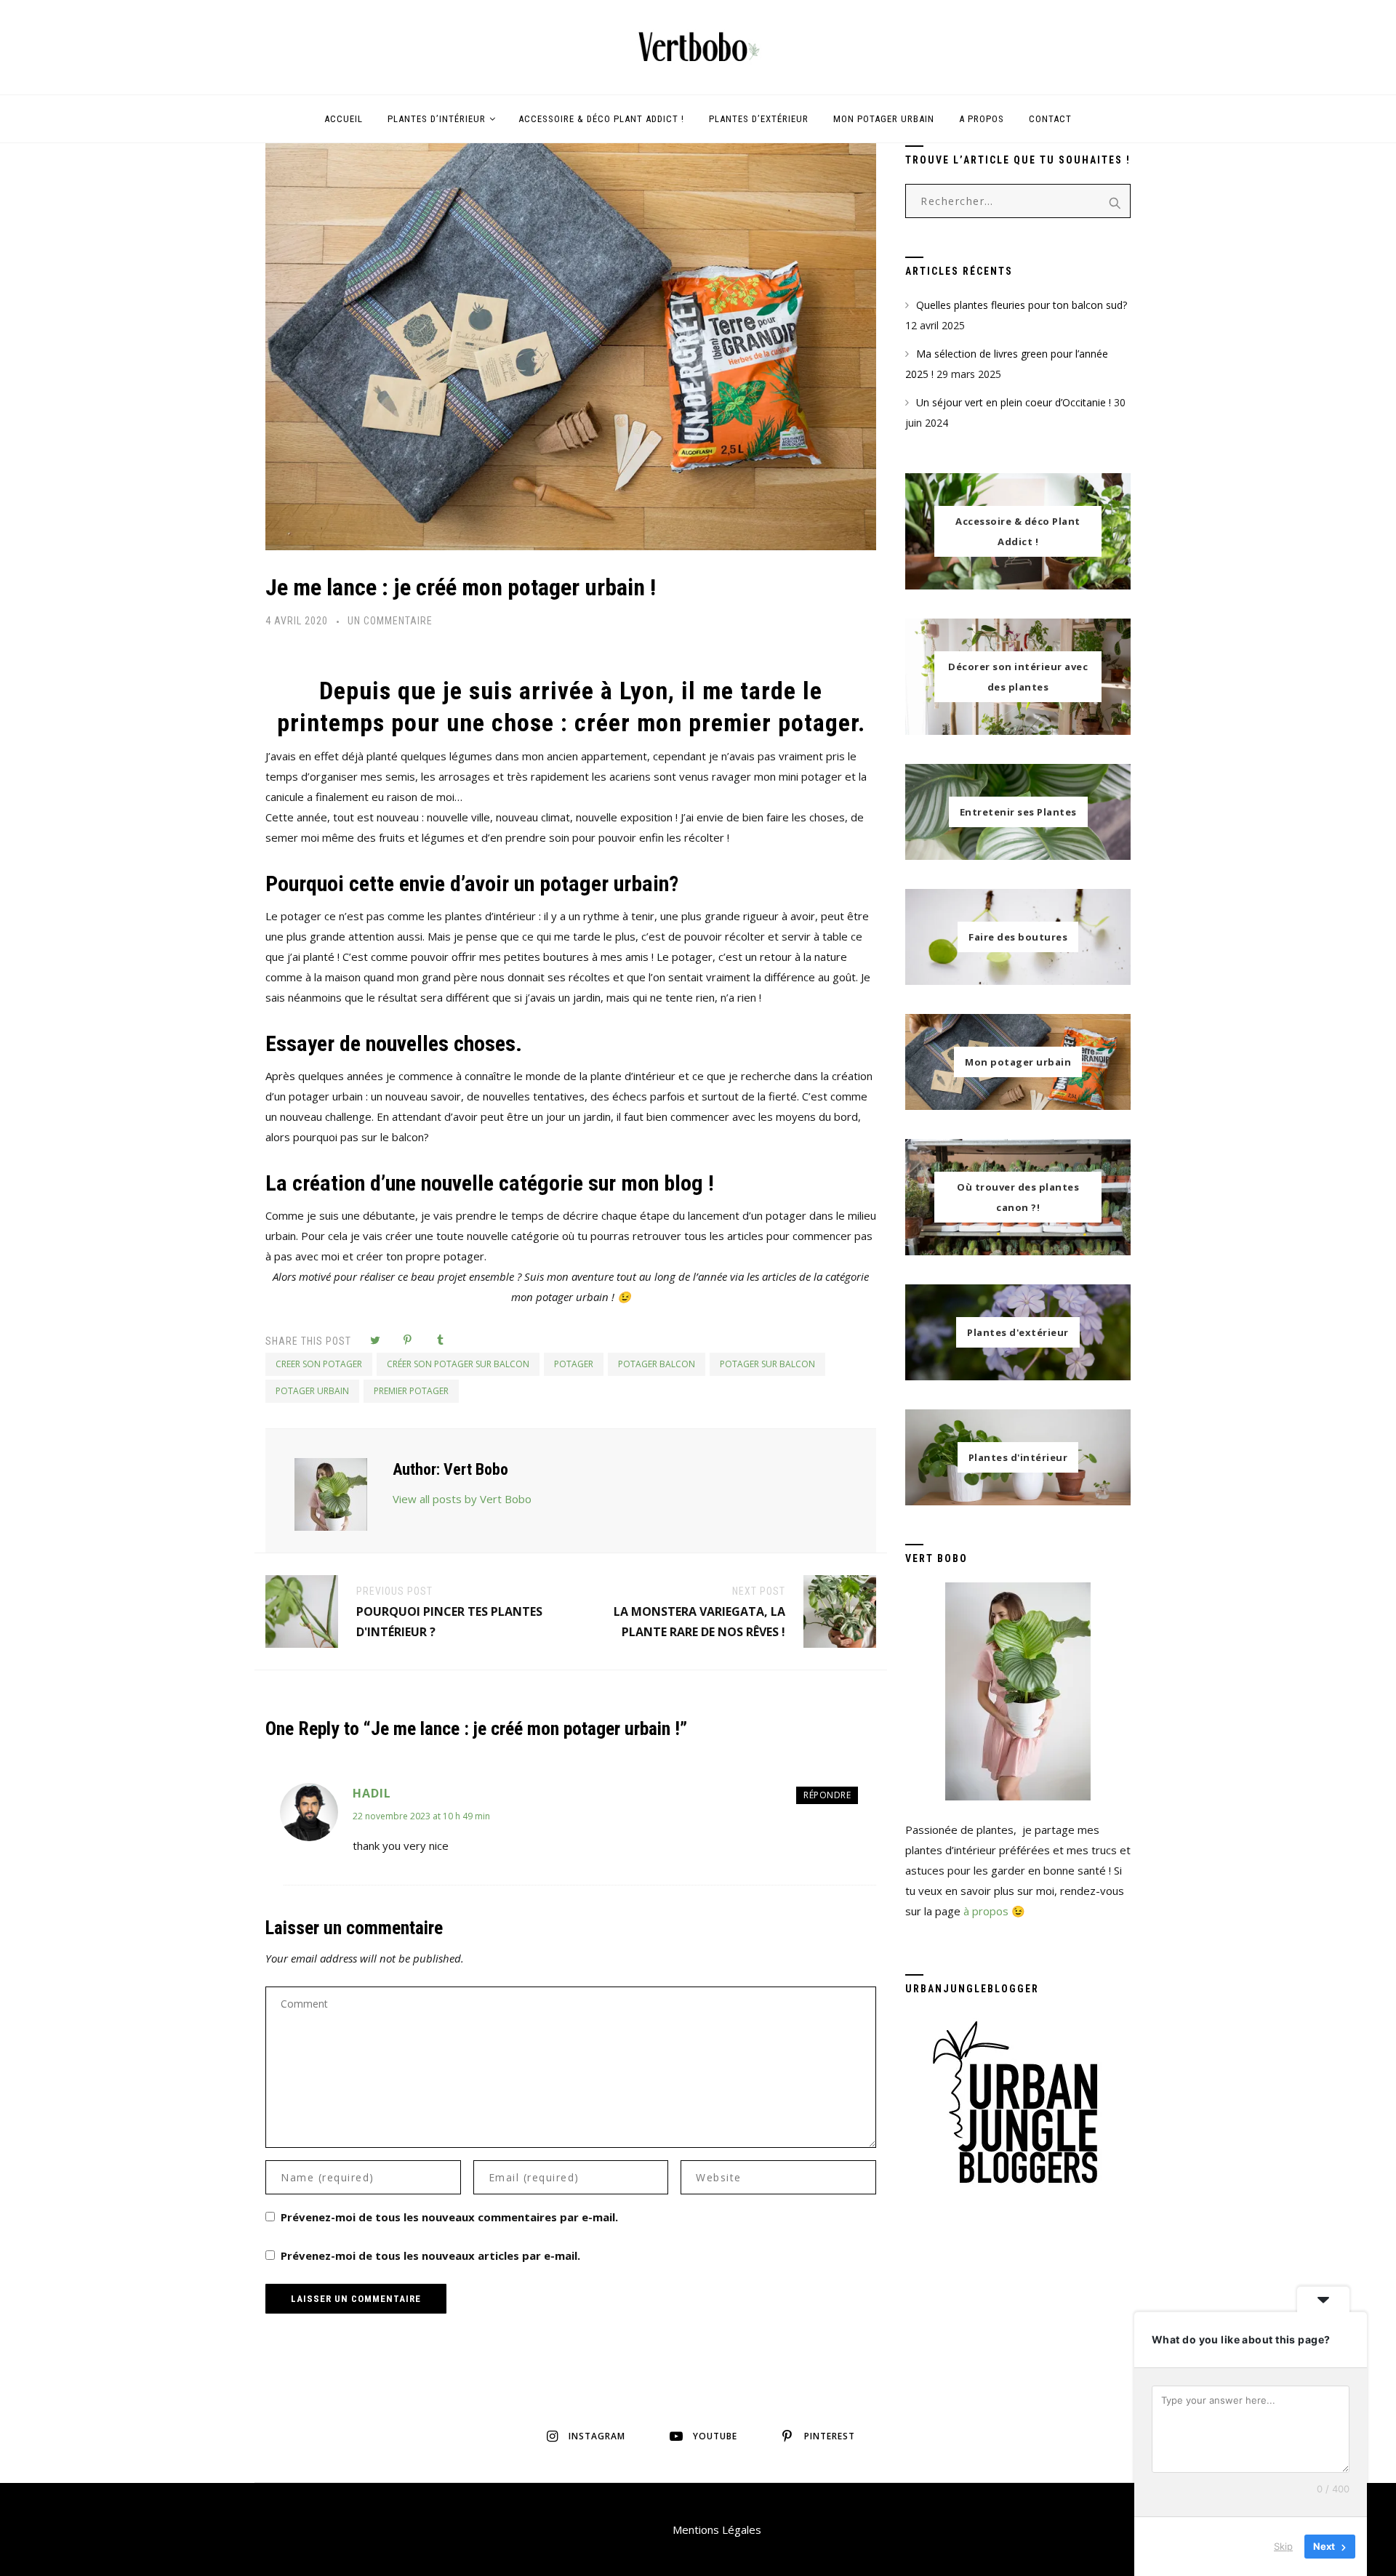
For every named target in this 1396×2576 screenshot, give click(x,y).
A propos (982, 119)
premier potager (411, 1391)
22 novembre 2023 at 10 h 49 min (421, 1816)
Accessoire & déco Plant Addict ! (601, 119)
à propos (986, 1911)
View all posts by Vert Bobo (462, 1499)
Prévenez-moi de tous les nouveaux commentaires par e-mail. (449, 2217)
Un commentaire (390, 621)
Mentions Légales (717, 2529)
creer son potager (319, 1364)
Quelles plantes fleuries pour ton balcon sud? (1022, 305)
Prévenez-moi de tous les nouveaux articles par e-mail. (430, 2255)
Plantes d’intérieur (437, 119)
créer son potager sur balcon (458, 1364)
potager (574, 1364)
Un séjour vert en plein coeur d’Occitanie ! (1014, 402)
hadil (372, 1793)
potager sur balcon (767, 1364)
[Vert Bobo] (698, 47)
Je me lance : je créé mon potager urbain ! (461, 587)
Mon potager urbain (884, 119)
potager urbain (312, 1391)
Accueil (344, 119)
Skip (1283, 2546)
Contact (1050, 119)
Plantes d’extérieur (759, 119)
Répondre (827, 1795)
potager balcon (657, 1364)
